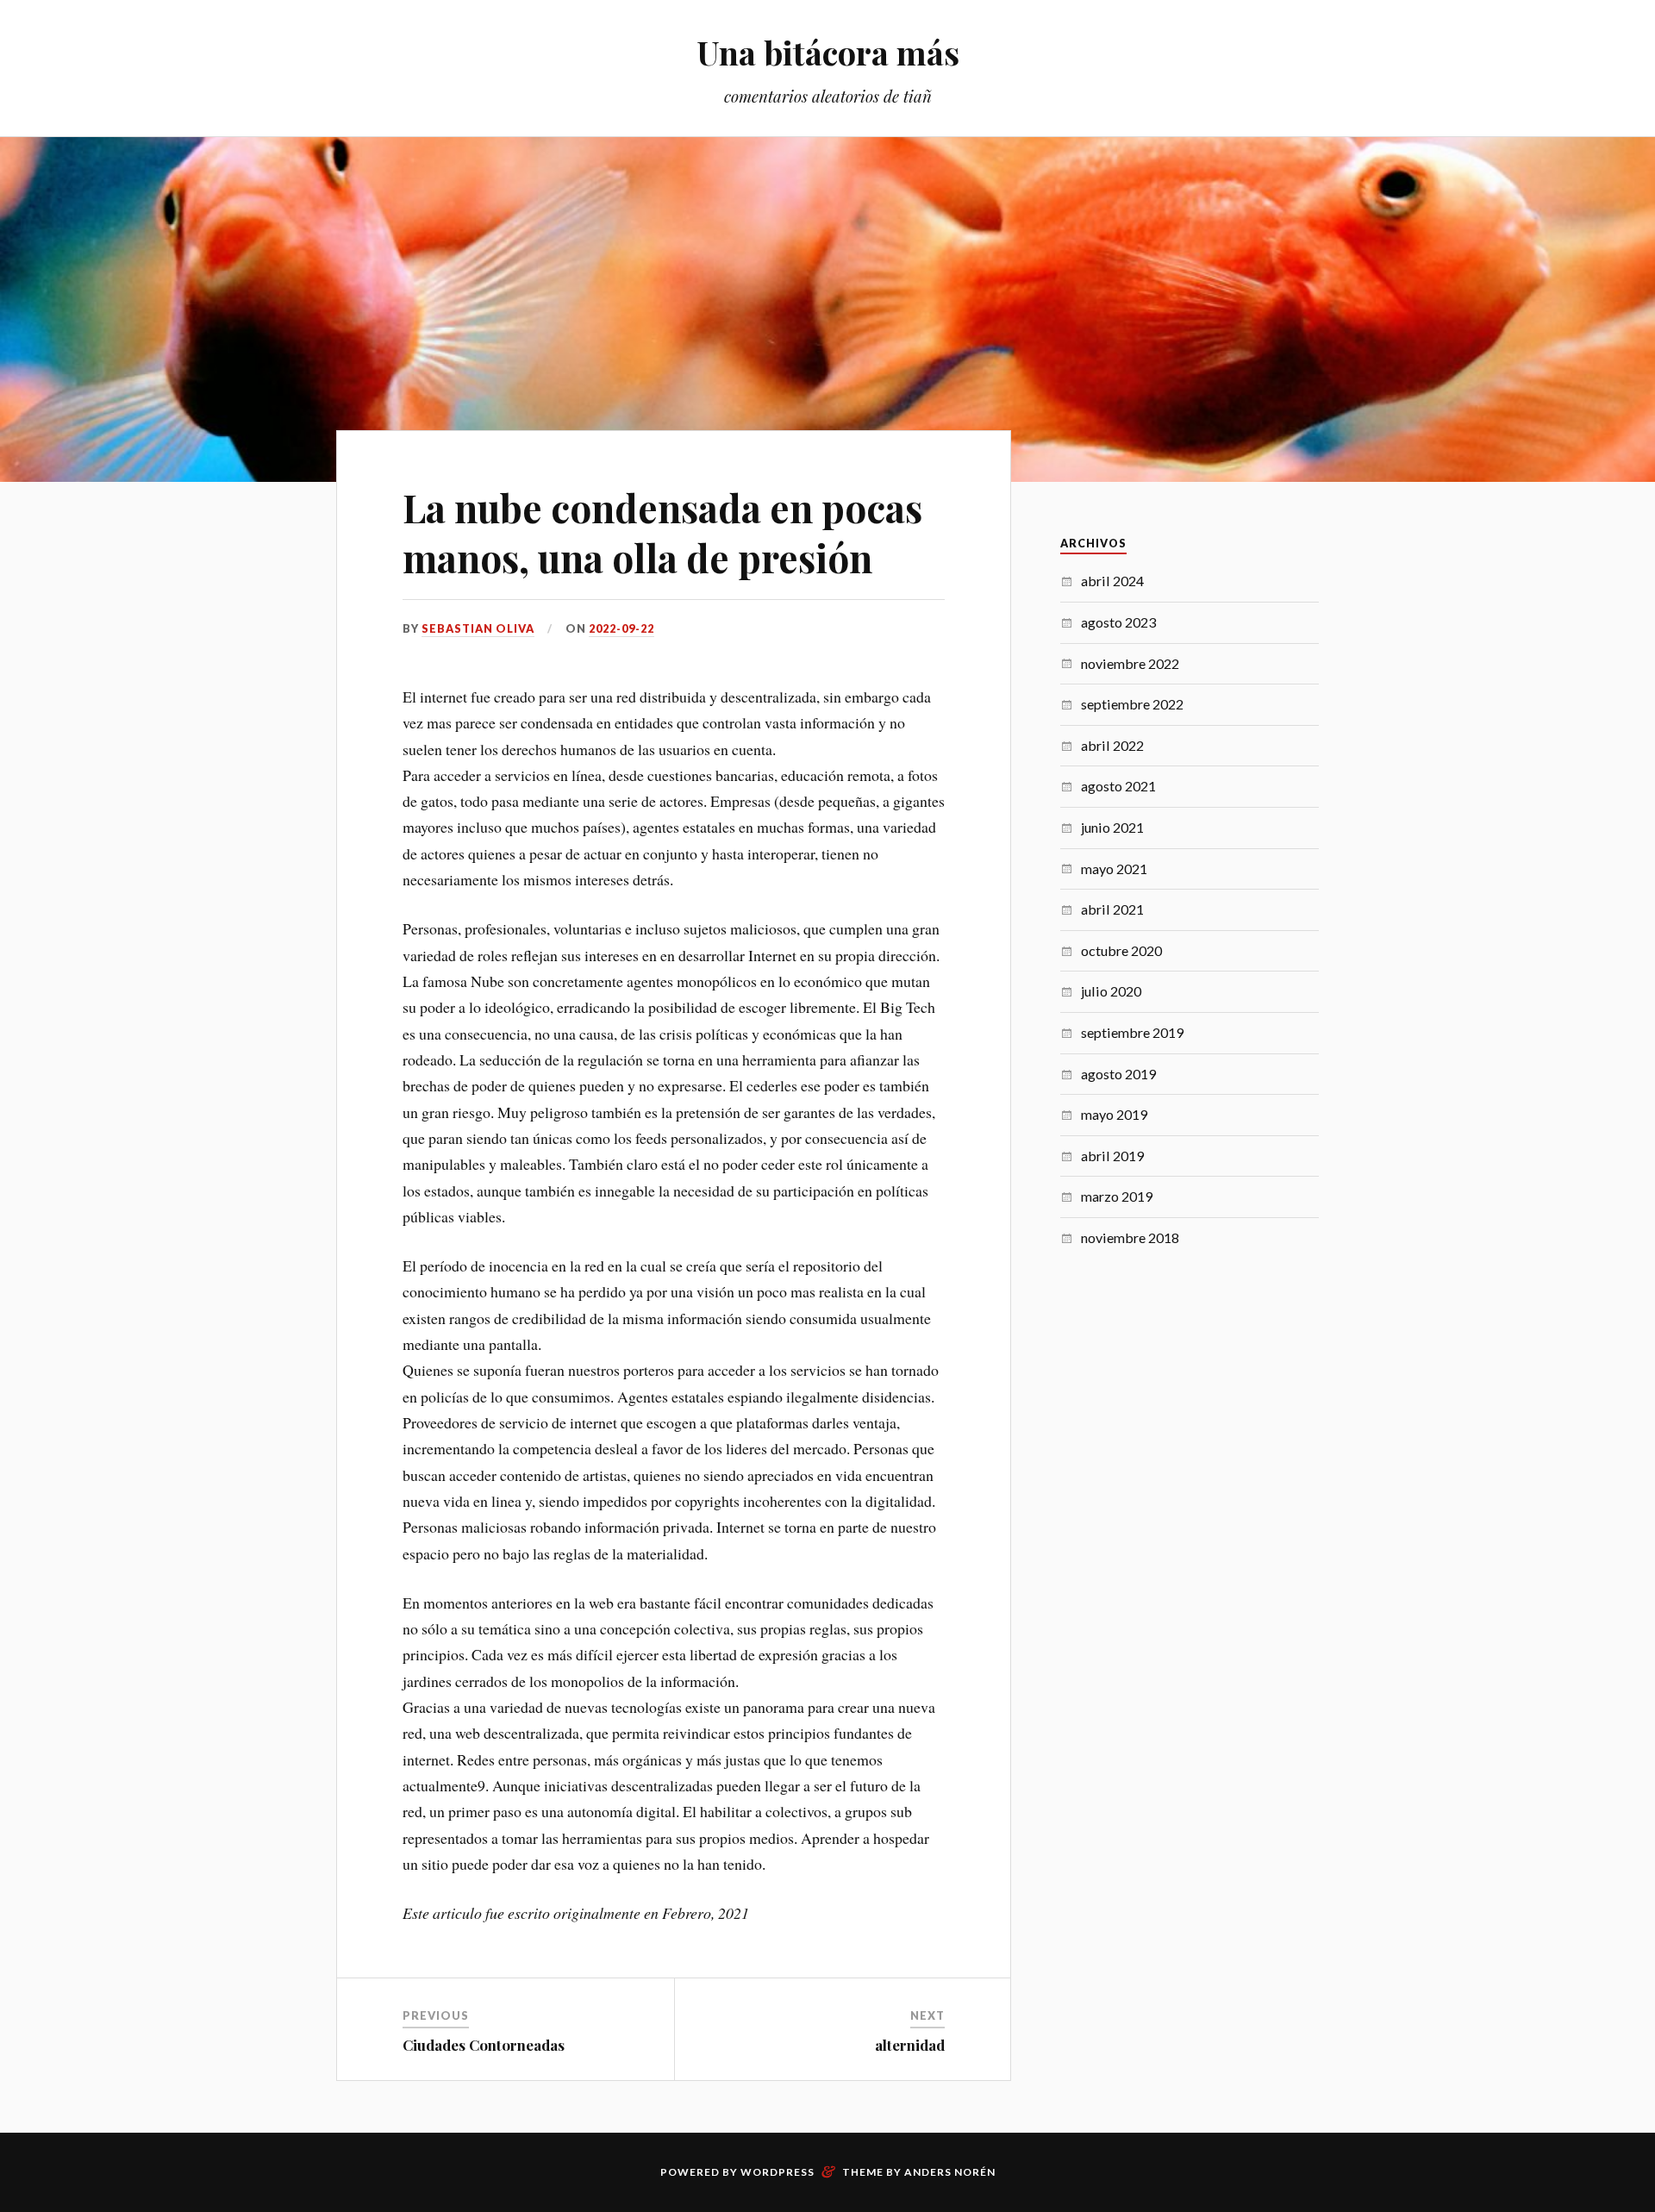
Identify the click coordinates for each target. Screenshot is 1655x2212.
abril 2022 (1112, 745)
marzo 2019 (1117, 1196)
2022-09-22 (621, 628)
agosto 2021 (1118, 786)
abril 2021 (1112, 909)
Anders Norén (950, 2172)
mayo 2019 (1114, 1114)
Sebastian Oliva (478, 628)
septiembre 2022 (1132, 704)
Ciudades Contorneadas (484, 2045)
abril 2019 (1112, 1156)
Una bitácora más (828, 52)
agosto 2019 (1118, 1074)
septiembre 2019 (1132, 1032)
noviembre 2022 (1130, 663)
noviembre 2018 (1130, 1237)
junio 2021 (1112, 827)
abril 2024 (1112, 581)
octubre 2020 (1121, 950)
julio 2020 (1111, 991)
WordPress (778, 2172)
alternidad (910, 2045)
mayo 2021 (1114, 869)
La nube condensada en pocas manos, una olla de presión (662, 532)
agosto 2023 (1118, 622)
